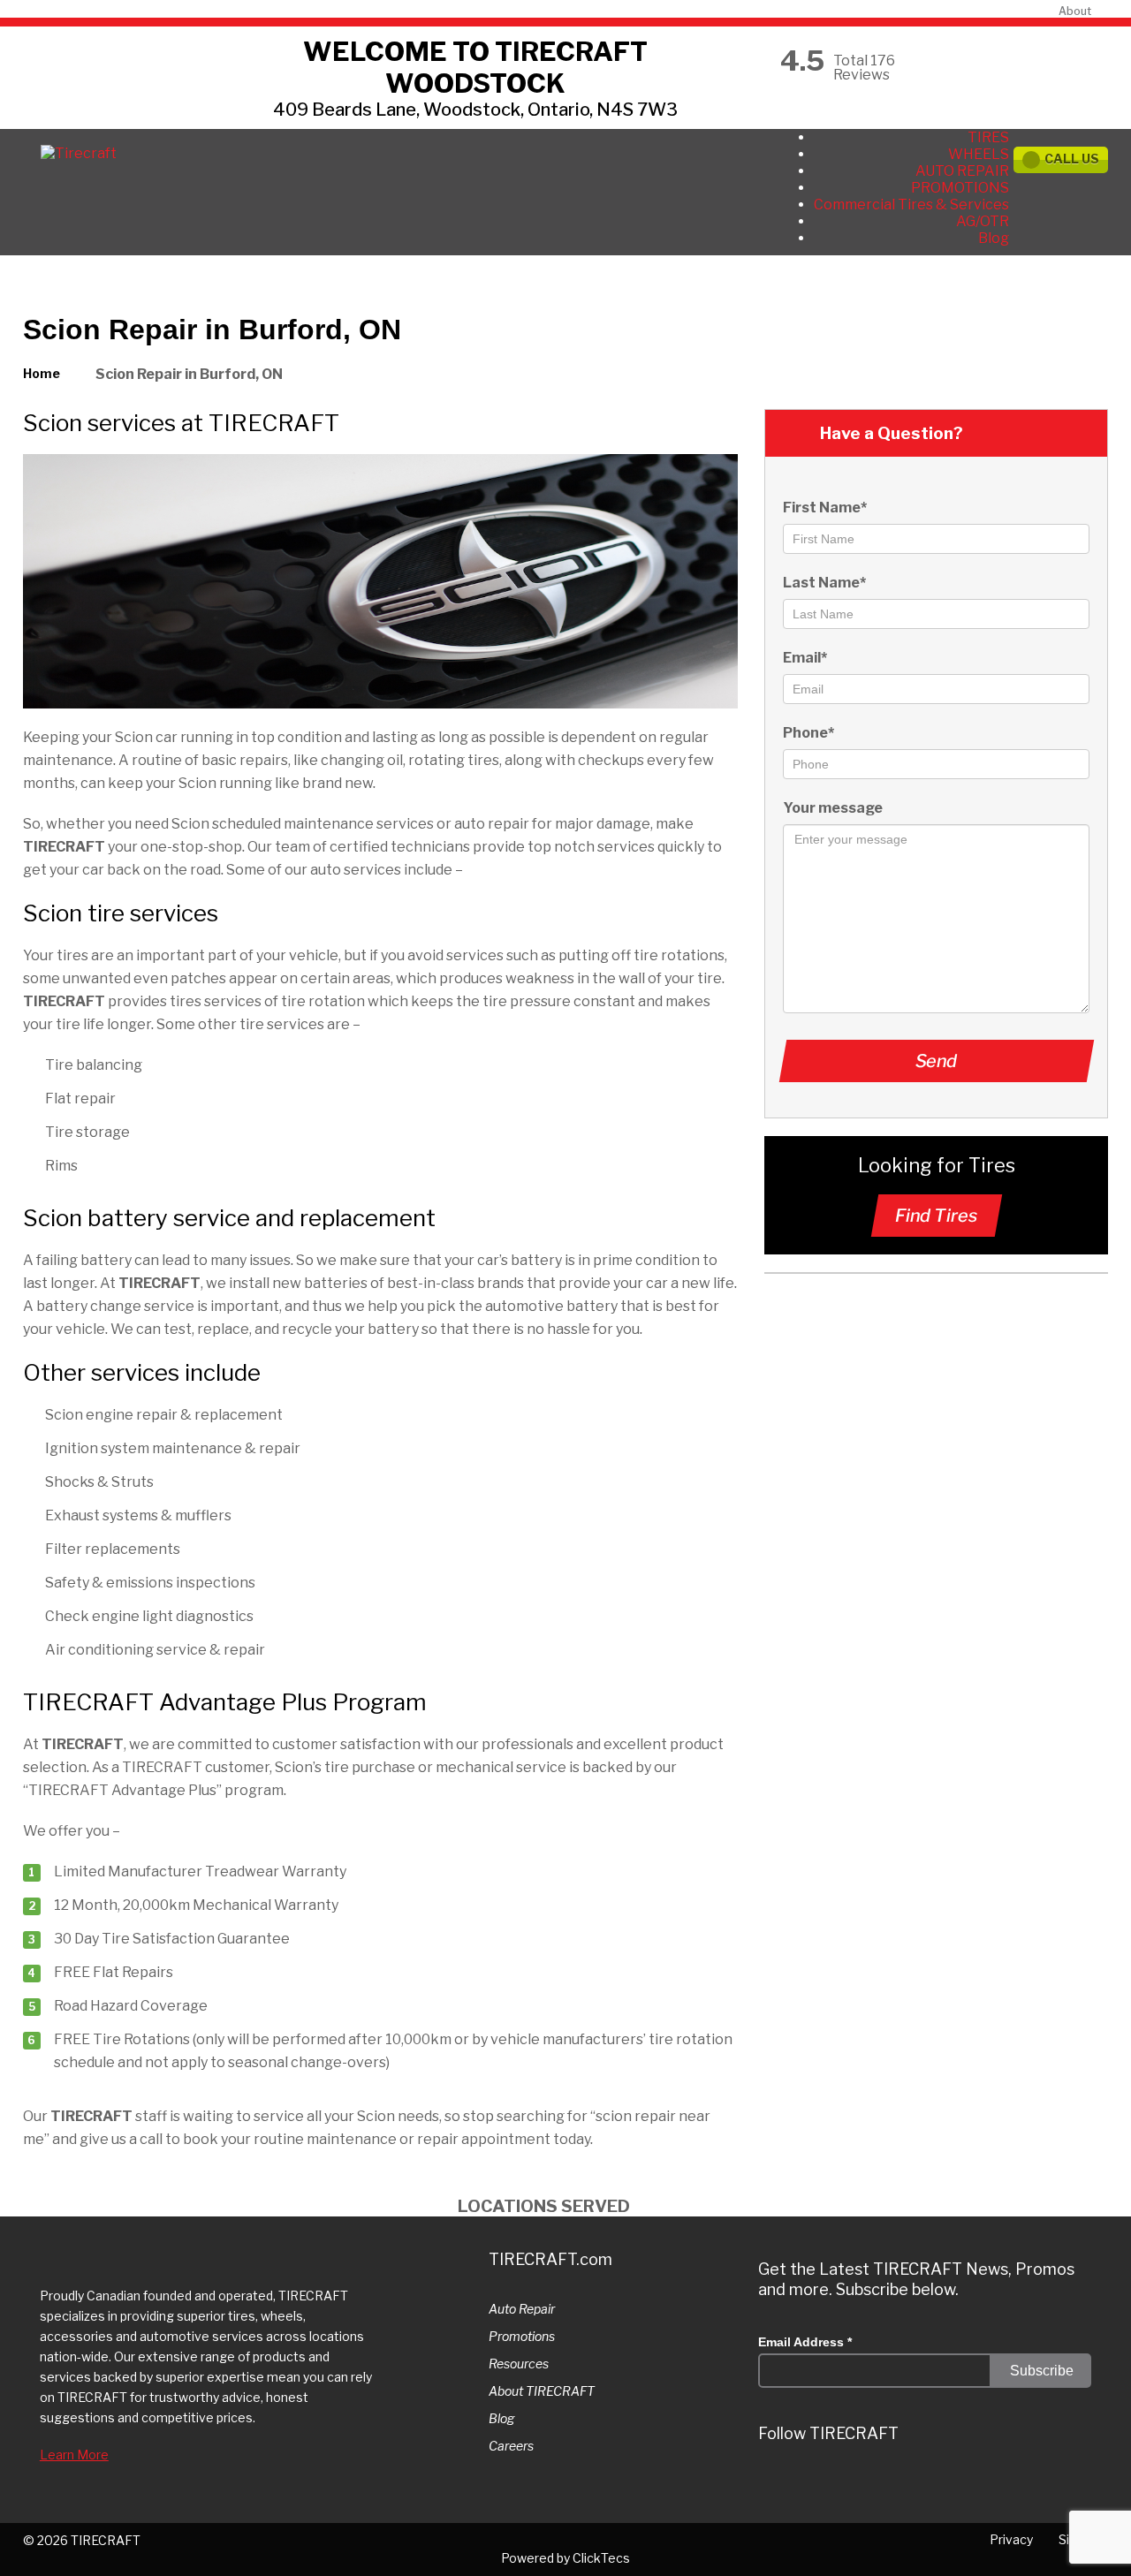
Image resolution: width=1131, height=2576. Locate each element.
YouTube (984, 2484)
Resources (519, 2364)
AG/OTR (983, 221)
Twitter (772, 2484)
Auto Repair (522, 2309)
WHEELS (979, 154)
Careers (511, 2446)
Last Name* (824, 583)
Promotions (522, 2336)
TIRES (988, 137)
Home (42, 373)
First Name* (825, 508)
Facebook (931, 2484)
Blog (994, 238)
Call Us (1072, 159)
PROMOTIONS (960, 188)
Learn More (74, 2455)
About (1075, 11)
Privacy (1011, 2539)
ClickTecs (601, 2558)
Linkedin (878, 2484)
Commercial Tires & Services (911, 205)
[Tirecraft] (79, 153)
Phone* (808, 733)
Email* (805, 658)
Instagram (825, 2484)
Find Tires (936, 1216)
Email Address (805, 2342)
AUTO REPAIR (962, 171)
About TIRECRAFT (542, 2391)
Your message (833, 808)
